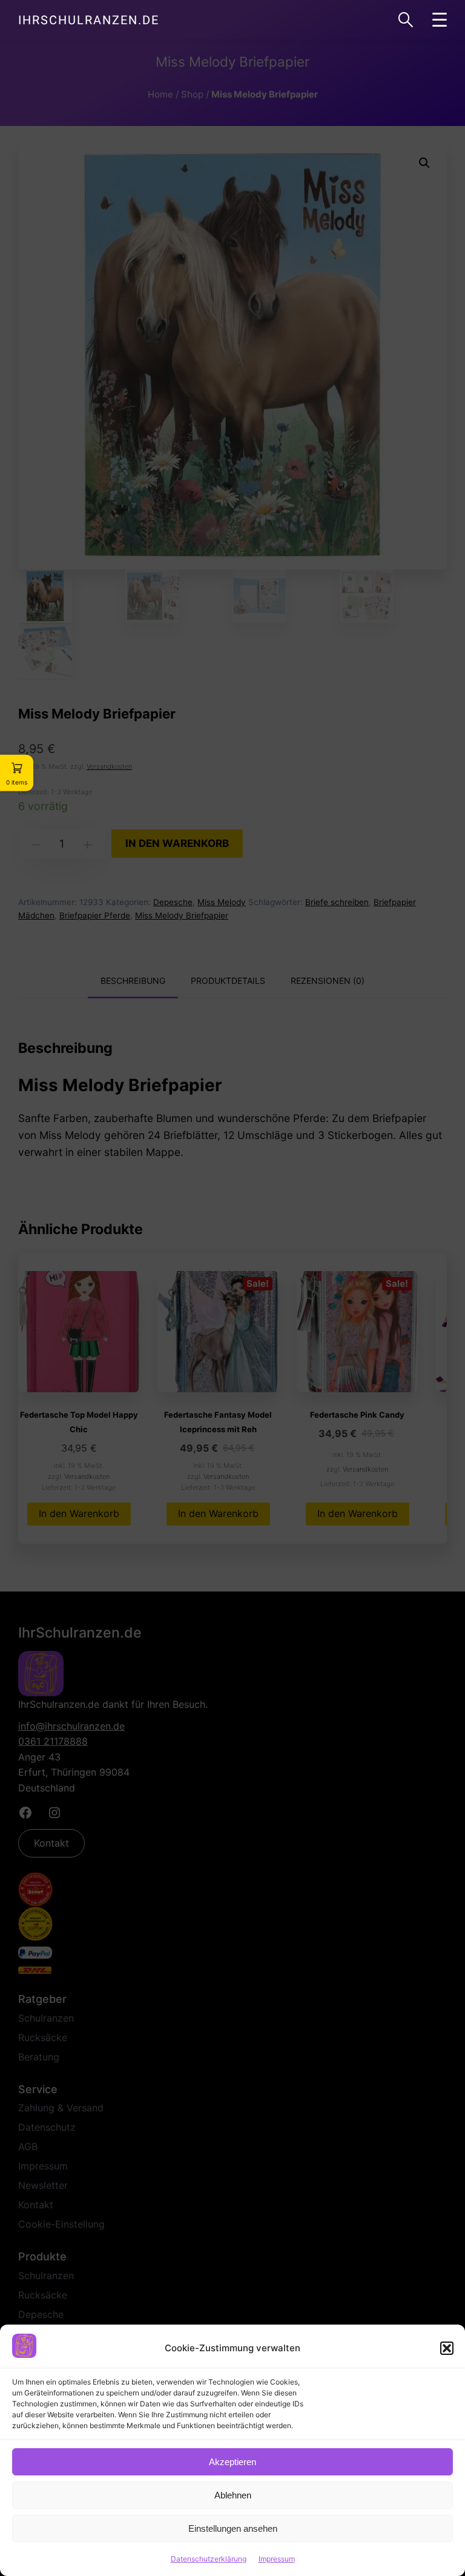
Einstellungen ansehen (233, 2528)
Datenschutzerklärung (209, 2559)
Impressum (277, 2559)
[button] (447, 2348)
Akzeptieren (232, 2462)
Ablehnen (233, 2495)
